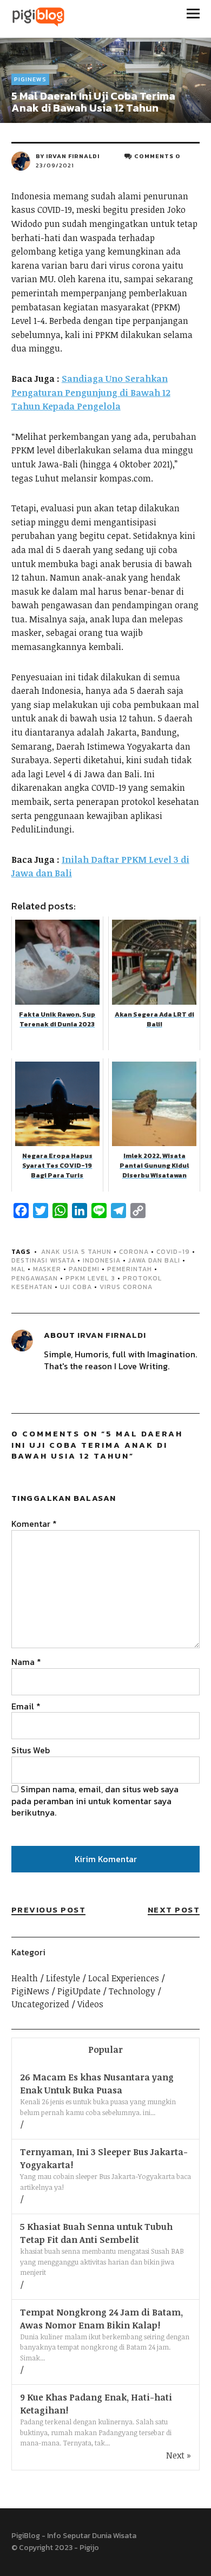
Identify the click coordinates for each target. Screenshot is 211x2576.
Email (26, 1706)
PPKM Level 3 (90, 1278)
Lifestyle (63, 1978)
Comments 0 (157, 156)
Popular (105, 2050)
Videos (90, 2004)
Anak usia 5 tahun (76, 1252)
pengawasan (35, 1278)
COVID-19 (173, 1252)
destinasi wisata (43, 1260)
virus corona (126, 1287)
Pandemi (84, 1269)
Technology (132, 1991)
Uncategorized (40, 2004)
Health (25, 1978)
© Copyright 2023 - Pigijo (55, 2548)
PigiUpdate (79, 1991)
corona (134, 1252)
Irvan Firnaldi (73, 156)
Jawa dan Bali (154, 1260)
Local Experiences (124, 1978)
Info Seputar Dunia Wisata (92, 2536)
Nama (26, 1662)
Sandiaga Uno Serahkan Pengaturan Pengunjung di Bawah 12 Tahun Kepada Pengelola (91, 392)
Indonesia (102, 1260)
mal (18, 1269)
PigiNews (30, 79)
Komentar (34, 1524)
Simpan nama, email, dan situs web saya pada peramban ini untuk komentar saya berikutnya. (95, 1801)
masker (47, 1269)
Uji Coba (76, 1287)
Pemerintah (130, 1269)
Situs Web (31, 1750)
